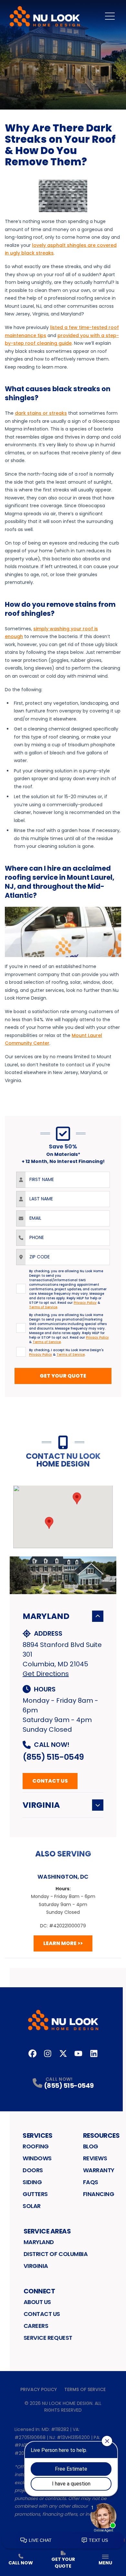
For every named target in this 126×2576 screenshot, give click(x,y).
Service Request (48, 2338)
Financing (99, 2194)
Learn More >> (63, 1943)
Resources (101, 2135)
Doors (33, 2170)
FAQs (91, 2182)
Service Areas (47, 2231)
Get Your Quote (63, 1376)
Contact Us (50, 1781)
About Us (37, 2302)
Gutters (35, 2194)
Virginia (41, 1805)
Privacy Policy (39, 2389)
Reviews (95, 2158)
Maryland (46, 1616)
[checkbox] (21, 1289)
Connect (39, 2291)
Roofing (36, 2146)
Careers (36, 2326)
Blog (91, 2146)
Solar (32, 2206)
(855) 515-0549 (53, 1757)
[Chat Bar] (63, 2541)
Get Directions (46, 1674)
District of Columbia (56, 2254)
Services (37, 2135)
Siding (32, 2182)
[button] (77, 1498)
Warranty (99, 2170)
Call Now (21, 2563)
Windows (37, 2158)
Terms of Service (85, 2389)
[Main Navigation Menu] (110, 16)
